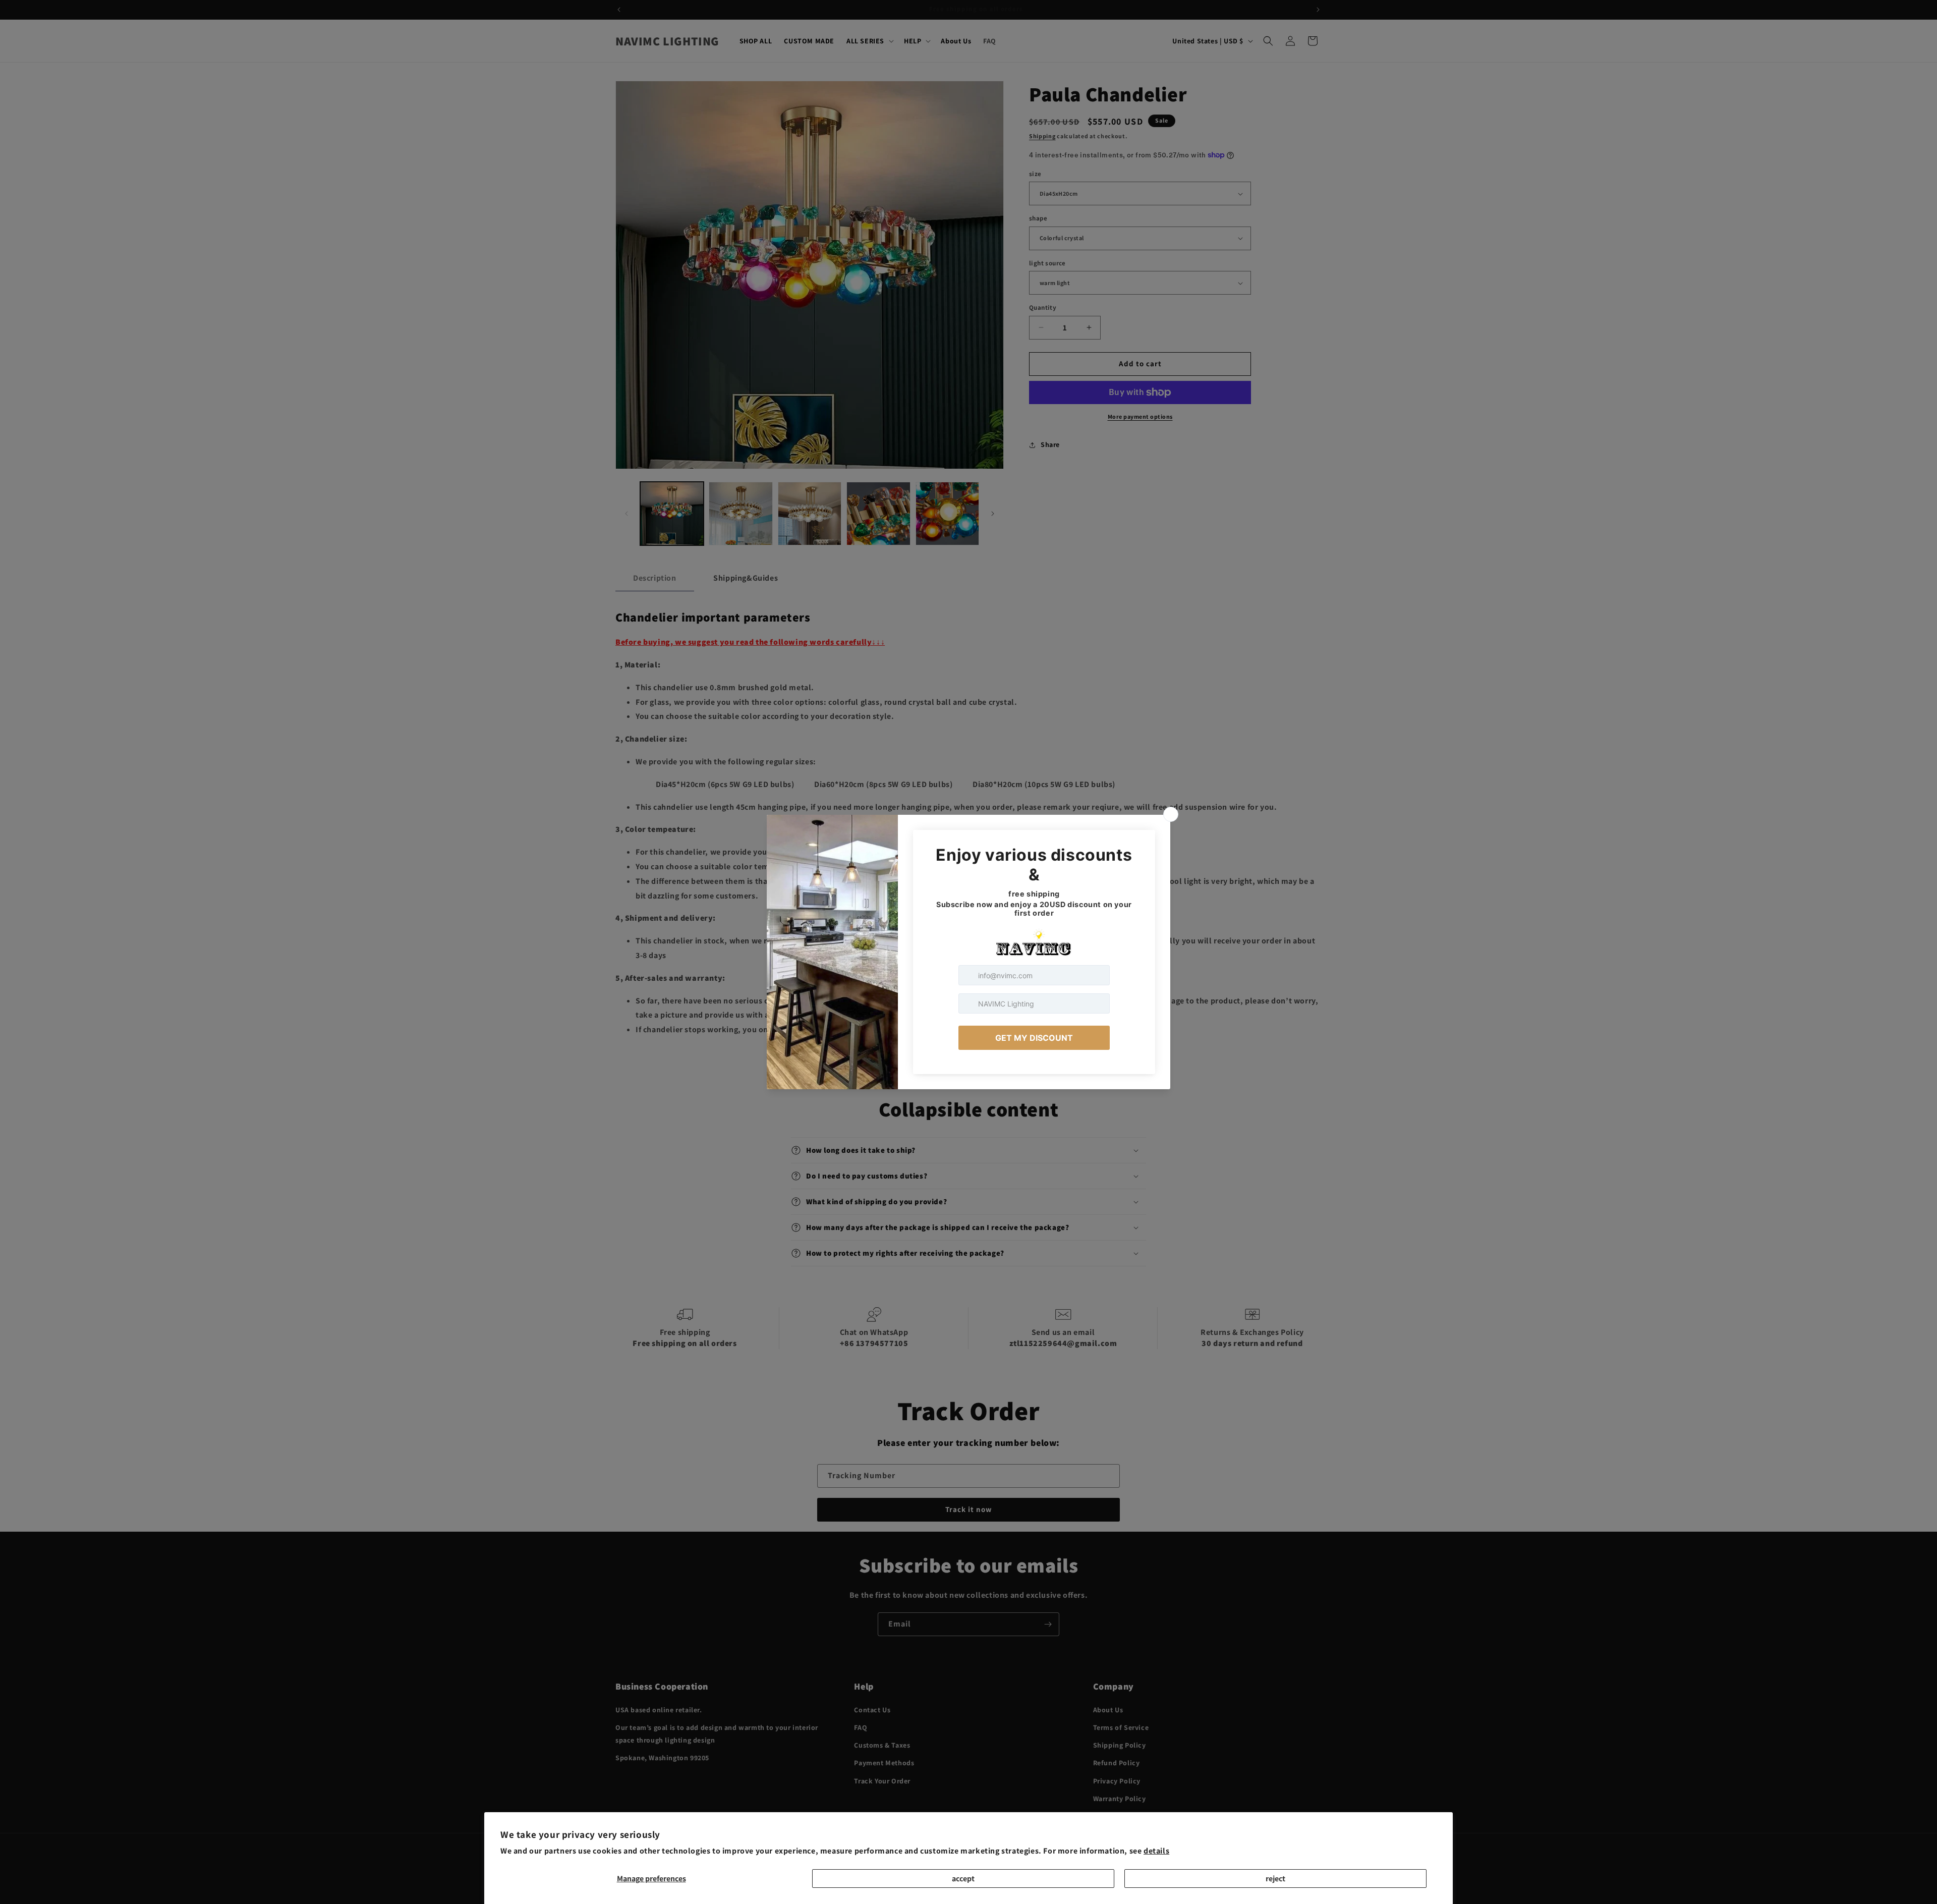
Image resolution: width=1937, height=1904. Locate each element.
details (1156, 1851)
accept (963, 1879)
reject (1275, 1879)
